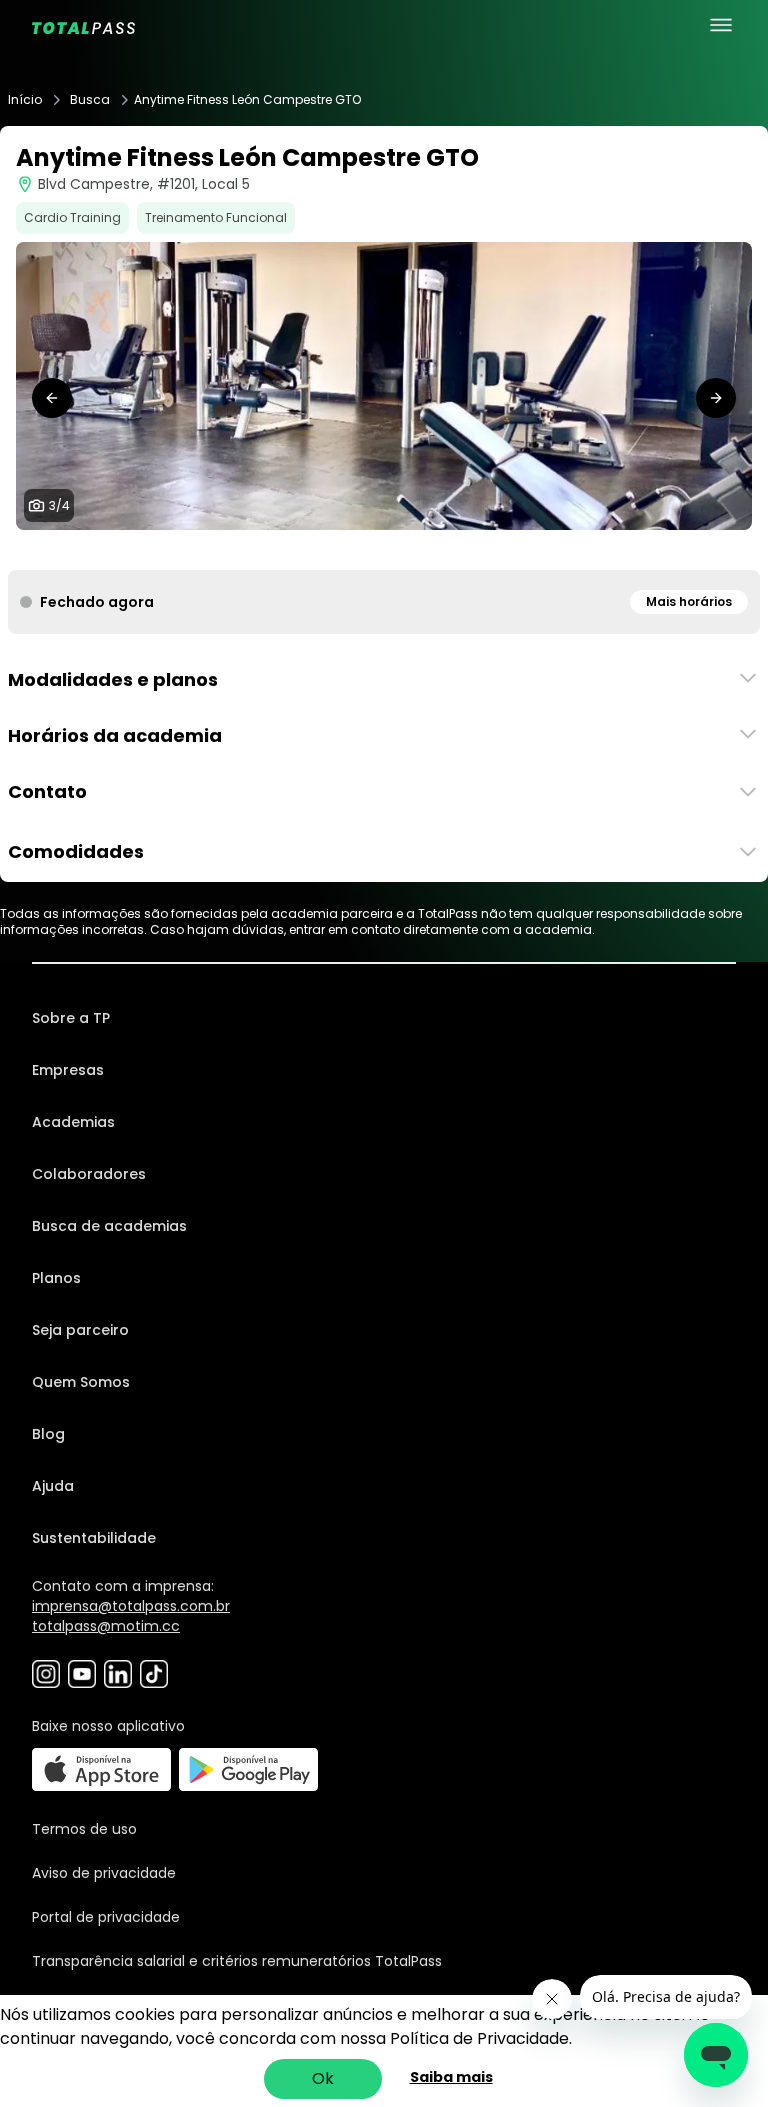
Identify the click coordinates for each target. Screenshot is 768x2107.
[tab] (360, 550)
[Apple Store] (101, 1769)
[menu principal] (721, 25)
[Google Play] (248, 1769)
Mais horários (689, 601)
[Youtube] (82, 1674)
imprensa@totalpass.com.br (131, 1606)
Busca (90, 100)
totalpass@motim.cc (106, 1626)
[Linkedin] (118, 1674)
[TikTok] (154, 1674)
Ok (323, 2078)
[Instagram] (46, 1674)
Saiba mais (451, 2077)
